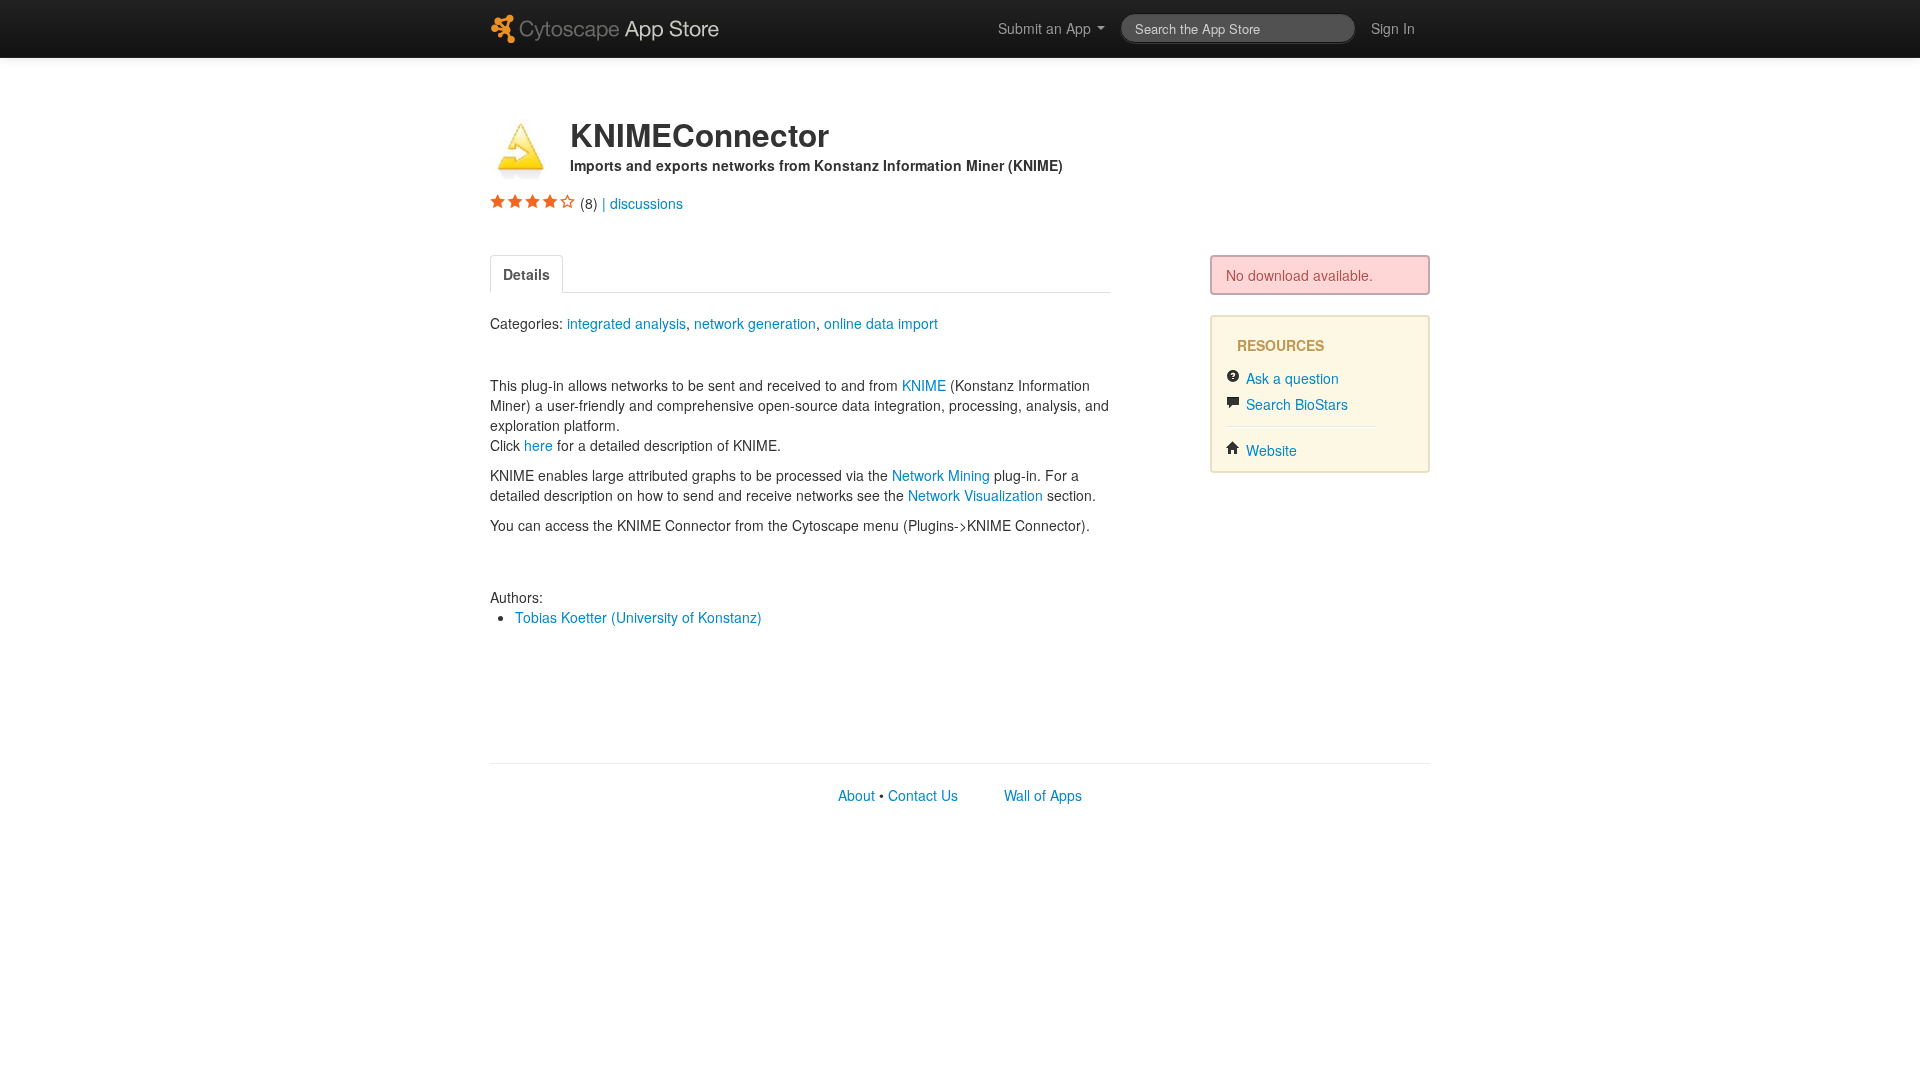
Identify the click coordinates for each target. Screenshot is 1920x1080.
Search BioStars (1295, 404)
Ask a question (1290, 378)
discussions (646, 203)
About (856, 795)
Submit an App (1046, 28)
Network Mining (941, 475)
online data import (881, 323)
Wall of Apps (1043, 795)
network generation (755, 323)
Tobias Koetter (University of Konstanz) (638, 617)
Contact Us (923, 795)
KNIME (924, 385)
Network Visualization (975, 495)
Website (1269, 450)
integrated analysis (626, 323)
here (538, 445)
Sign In (1393, 28)
